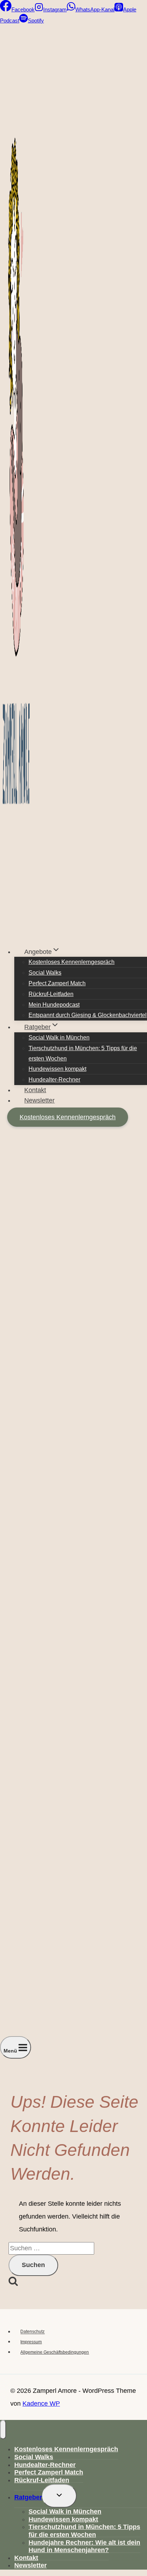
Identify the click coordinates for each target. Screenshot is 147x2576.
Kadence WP (41, 2404)
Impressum (31, 2342)
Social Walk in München (59, 1037)
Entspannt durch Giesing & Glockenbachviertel (88, 1015)
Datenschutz (32, 2332)
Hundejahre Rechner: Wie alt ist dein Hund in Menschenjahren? (84, 2546)
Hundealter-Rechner (54, 1080)
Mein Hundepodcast (54, 1005)
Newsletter (39, 1100)
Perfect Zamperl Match (57, 983)
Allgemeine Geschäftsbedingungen (55, 2352)
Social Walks (45, 973)
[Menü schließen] (3, 2430)
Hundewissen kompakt (57, 1069)
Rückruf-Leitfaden (51, 994)
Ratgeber (28, 2497)
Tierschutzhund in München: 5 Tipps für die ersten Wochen (83, 1053)
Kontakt (35, 1090)
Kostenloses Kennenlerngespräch (72, 962)
